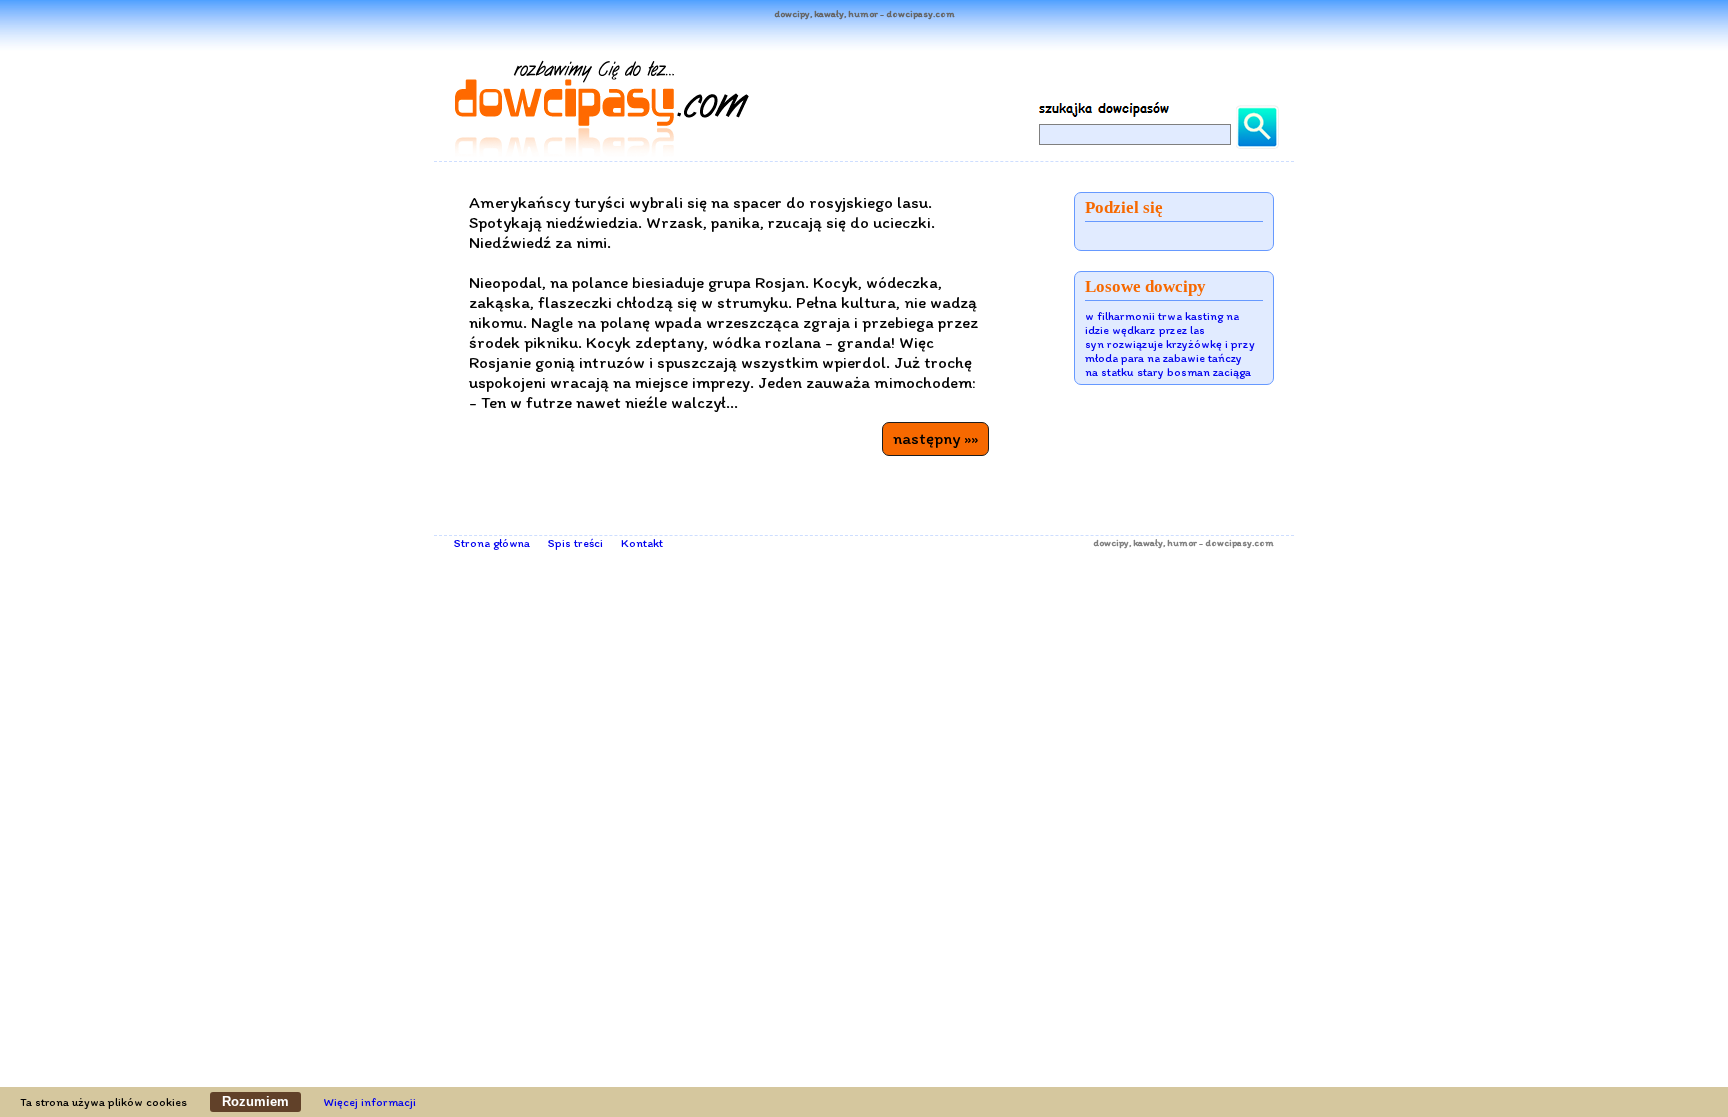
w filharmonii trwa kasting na (1162, 316)
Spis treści (575, 543)
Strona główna (492, 543)
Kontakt (642, 543)
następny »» (935, 438)
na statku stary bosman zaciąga (1168, 372)
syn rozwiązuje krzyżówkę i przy (1170, 344)
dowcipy (1111, 542)
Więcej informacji (370, 1102)
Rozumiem (255, 1101)
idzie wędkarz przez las (1145, 330)
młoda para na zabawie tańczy (1163, 358)
